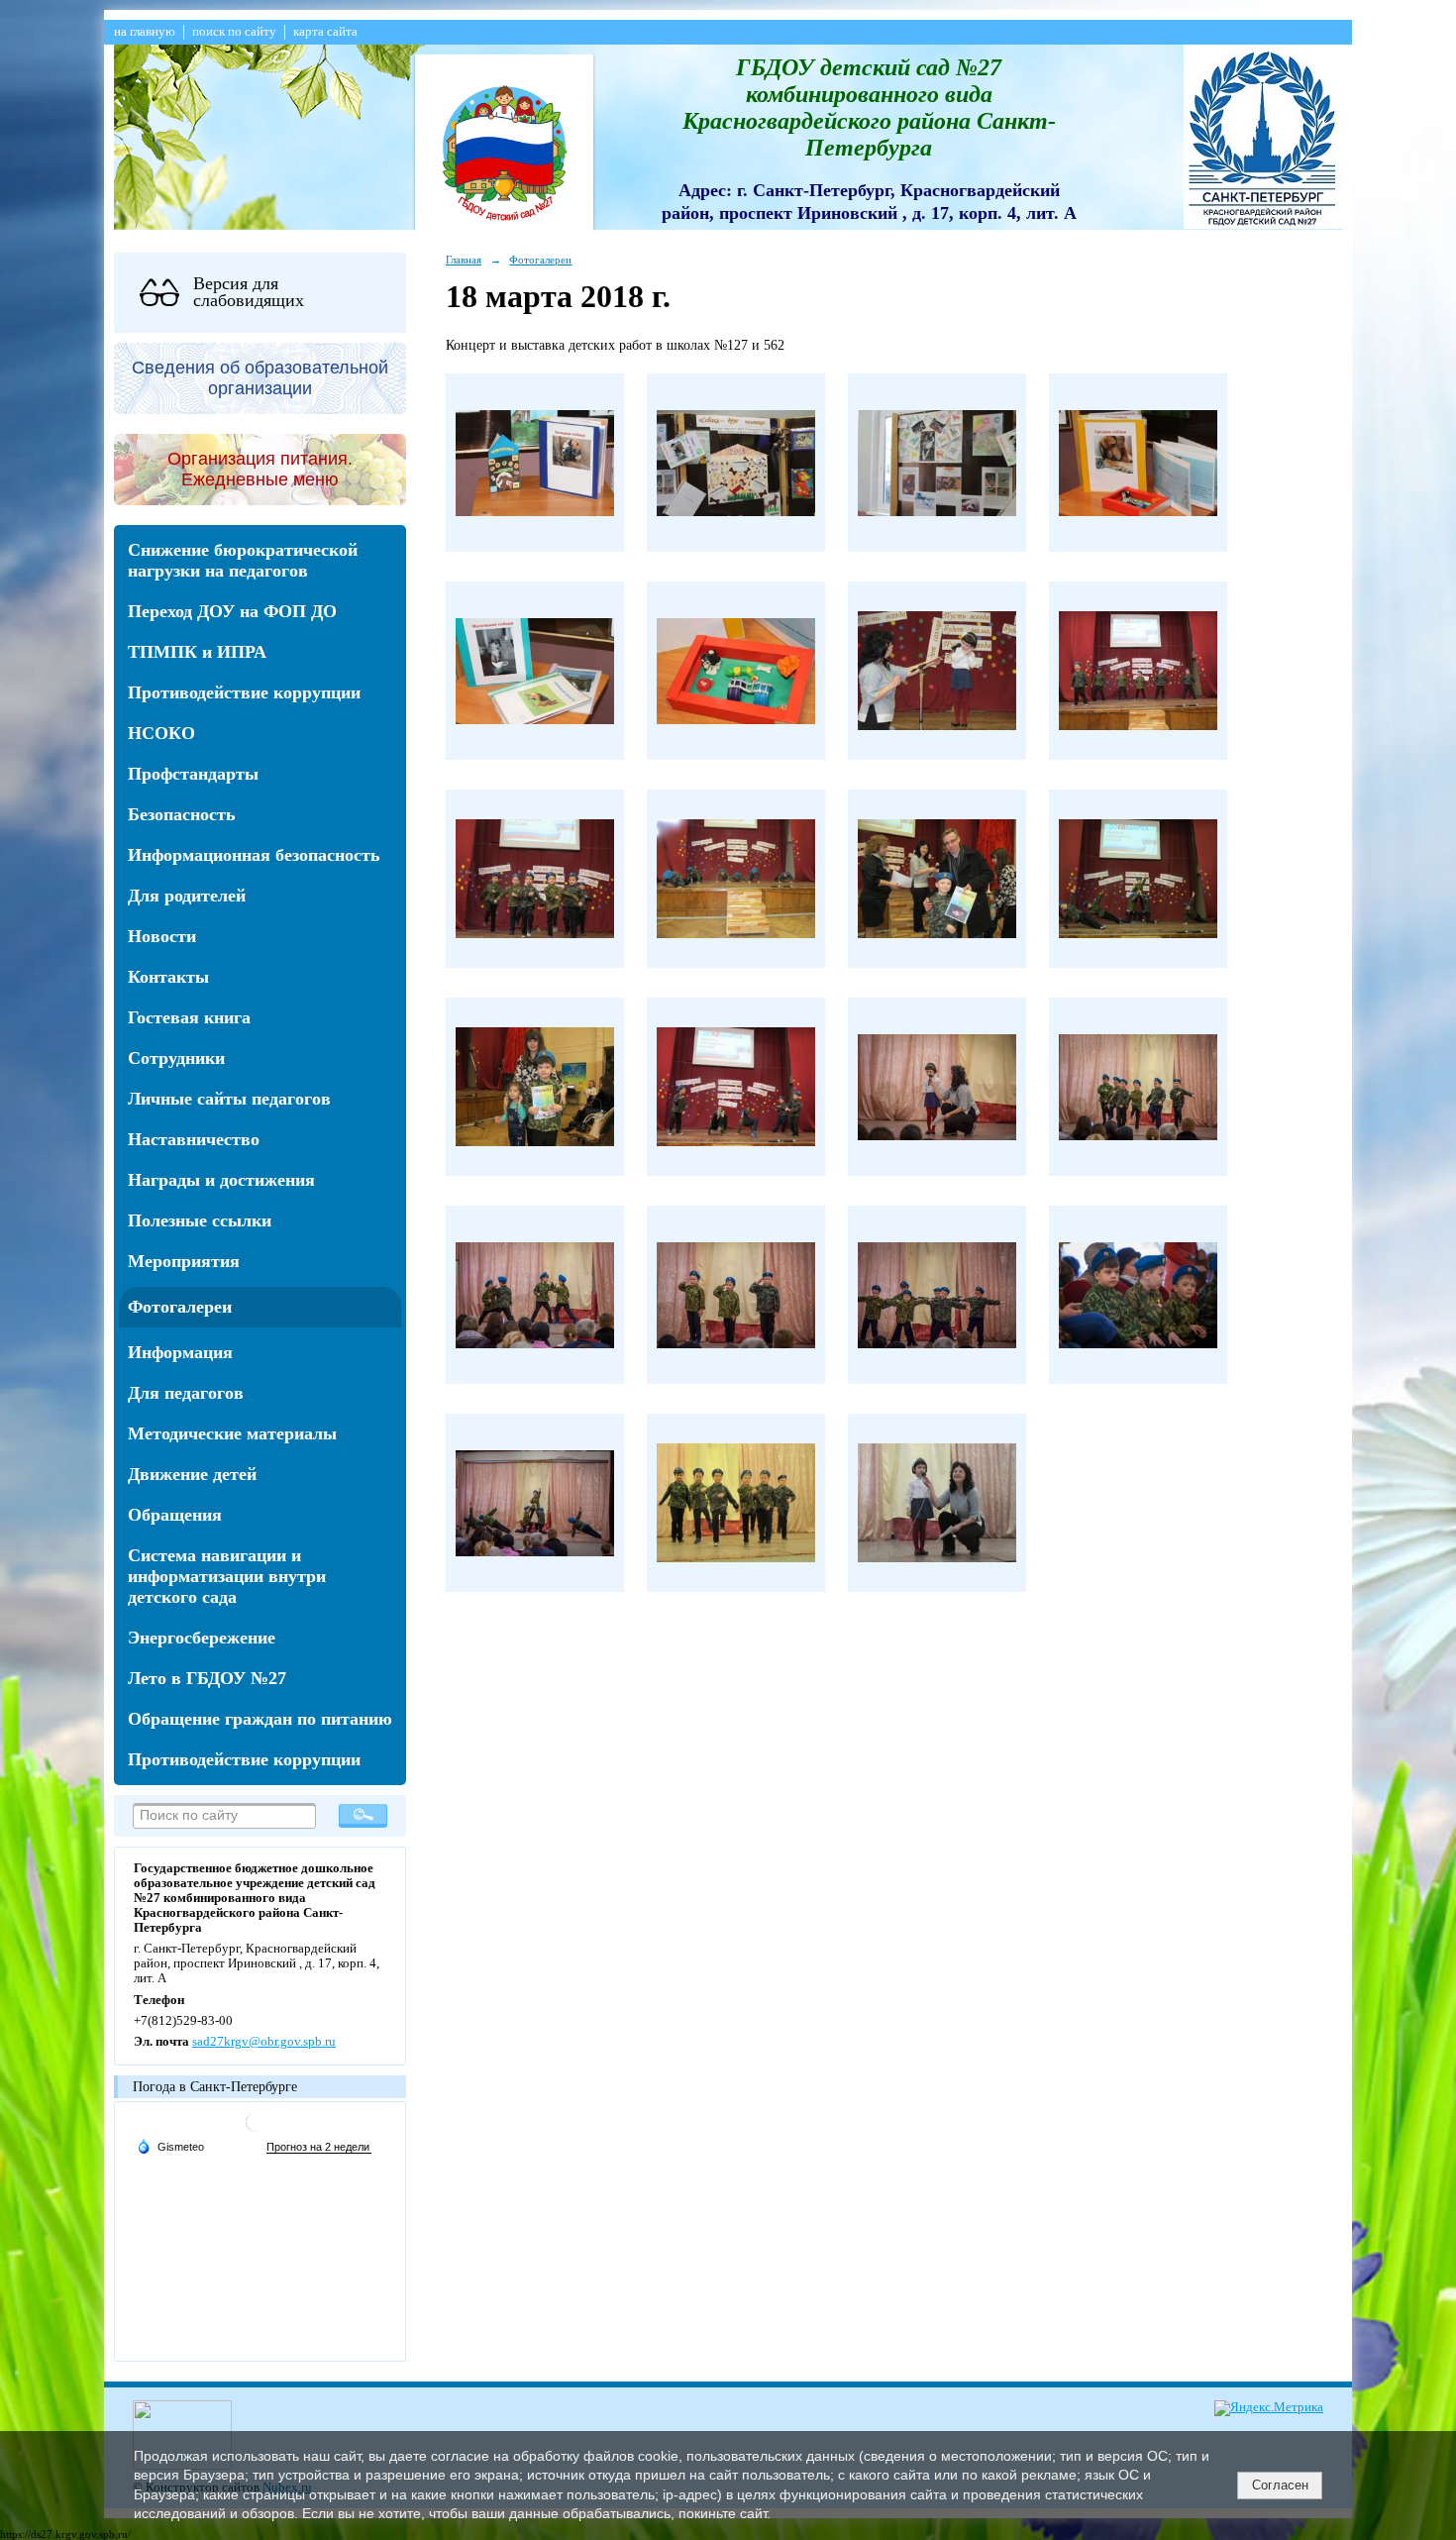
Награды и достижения (221, 1180)
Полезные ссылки (200, 1220)
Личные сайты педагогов (229, 1099)
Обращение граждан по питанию (260, 1719)
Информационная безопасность (254, 855)
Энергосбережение (202, 1638)
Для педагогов (186, 1393)
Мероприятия (184, 1261)
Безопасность (182, 814)
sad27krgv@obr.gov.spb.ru (264, 2042)
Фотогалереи (180, 1307)
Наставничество (194, 1139)
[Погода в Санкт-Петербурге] (256, 2129)
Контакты (168, 977)
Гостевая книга (189, 1017)
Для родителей (187, 896)
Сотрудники (176, 1058)
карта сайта (325, 32)
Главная (464, 260)
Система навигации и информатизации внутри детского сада (227, 1576)
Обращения (175, 1515)
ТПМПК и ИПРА (197, 652)
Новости (162, 936)
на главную (145, 32)
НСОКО (161, 733)
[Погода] (170, 2146)
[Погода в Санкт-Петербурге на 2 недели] (319, 2147)
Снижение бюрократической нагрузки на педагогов (243, 560)
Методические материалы (232, 1433)
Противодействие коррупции (244, 692)
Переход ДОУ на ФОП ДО (232, 611)
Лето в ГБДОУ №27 (207, 1678)
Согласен (1280, 2485)
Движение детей (192, 1474)
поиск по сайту (234, 32)
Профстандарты (193, 774)
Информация (180, 1352)
